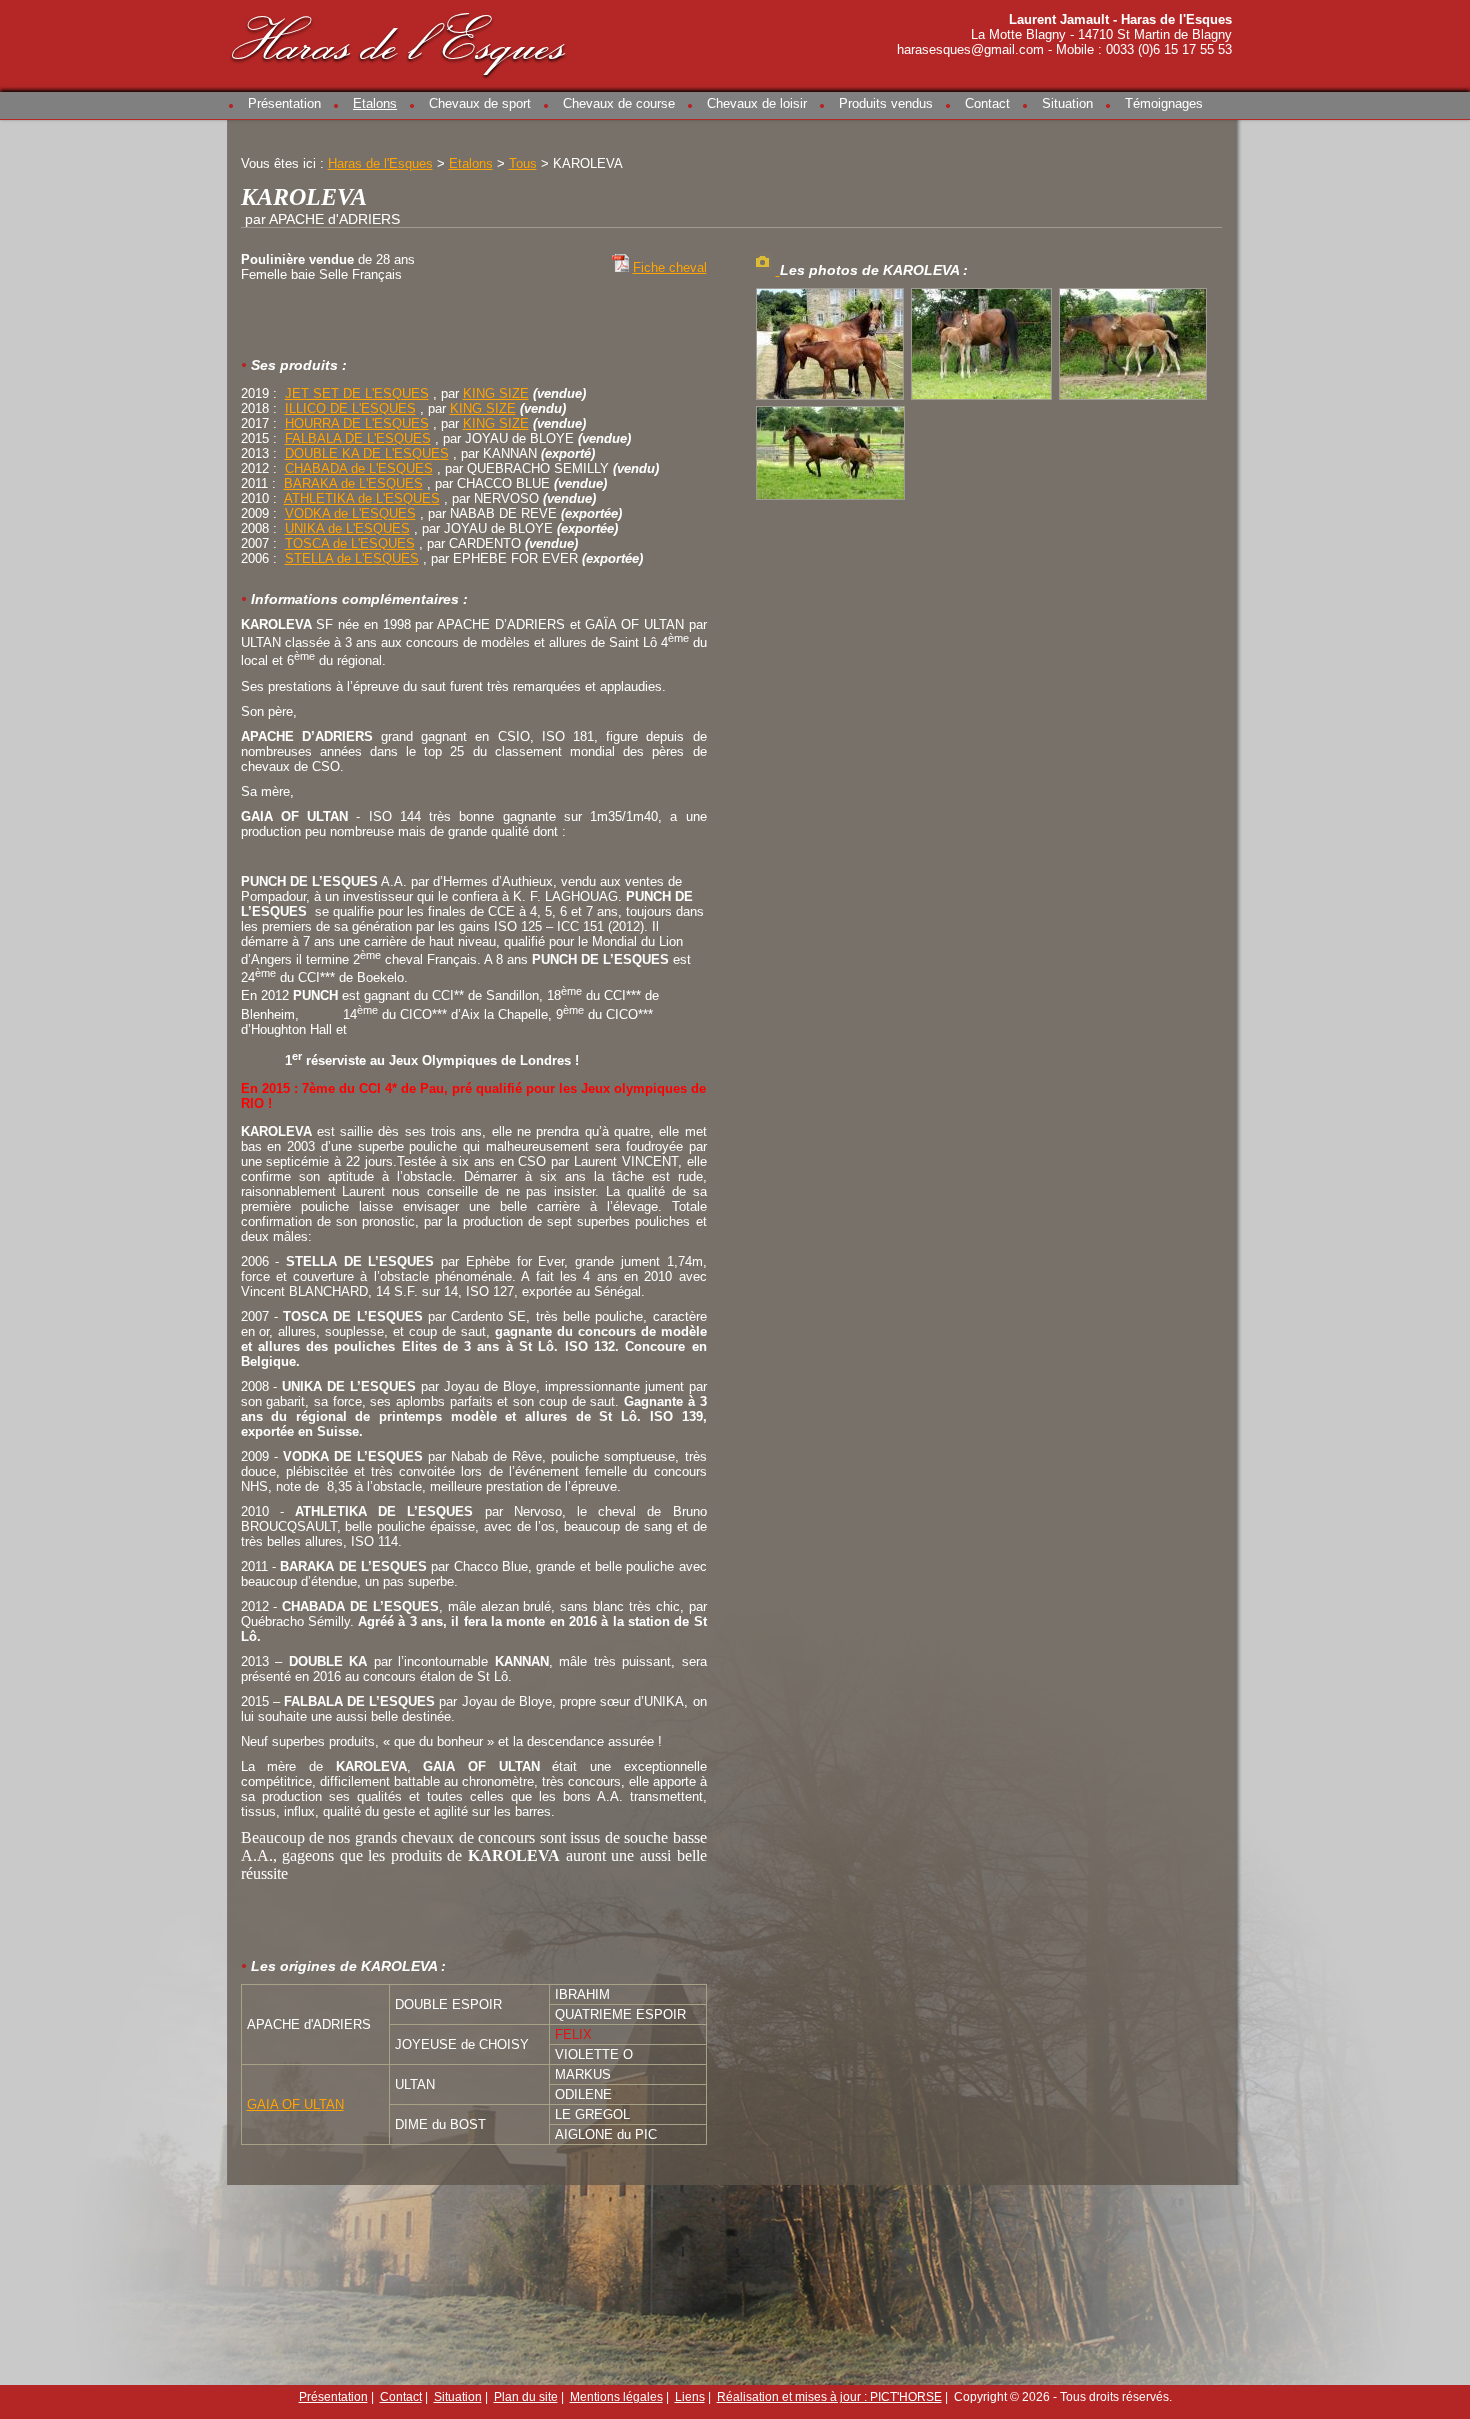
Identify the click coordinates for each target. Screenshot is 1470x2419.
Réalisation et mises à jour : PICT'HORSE (829, 2397)
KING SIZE (496, 393)
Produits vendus (886, 103)
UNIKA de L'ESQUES (347, 528)
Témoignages (1164, 103)
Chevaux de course (619, 103)
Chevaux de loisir (757, 103)
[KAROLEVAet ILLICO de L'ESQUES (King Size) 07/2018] (832, 400)
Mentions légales (616, 2397)
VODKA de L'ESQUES (350, 513)
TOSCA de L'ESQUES (350, 543)
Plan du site (526, 2397)
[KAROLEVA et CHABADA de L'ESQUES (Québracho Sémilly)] (983, 400)
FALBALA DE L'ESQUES (358, 438)
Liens (690, 2397)
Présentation (284, 103)
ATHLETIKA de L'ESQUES (362, 498)
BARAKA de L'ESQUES (353, 483)
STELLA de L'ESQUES (352, 558)
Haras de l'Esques (400, 41)
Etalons (375, 103)
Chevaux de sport (480, 103)
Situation (1067, 103)
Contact (987, 103)
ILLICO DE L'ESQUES (350, 408)
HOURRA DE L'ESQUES (357, 423)
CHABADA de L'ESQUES (359, 468)
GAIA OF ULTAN (295, 2104)
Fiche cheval (670, 267)
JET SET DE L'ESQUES (357, 393)
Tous (523, 163)
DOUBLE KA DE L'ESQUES (367, 453)
